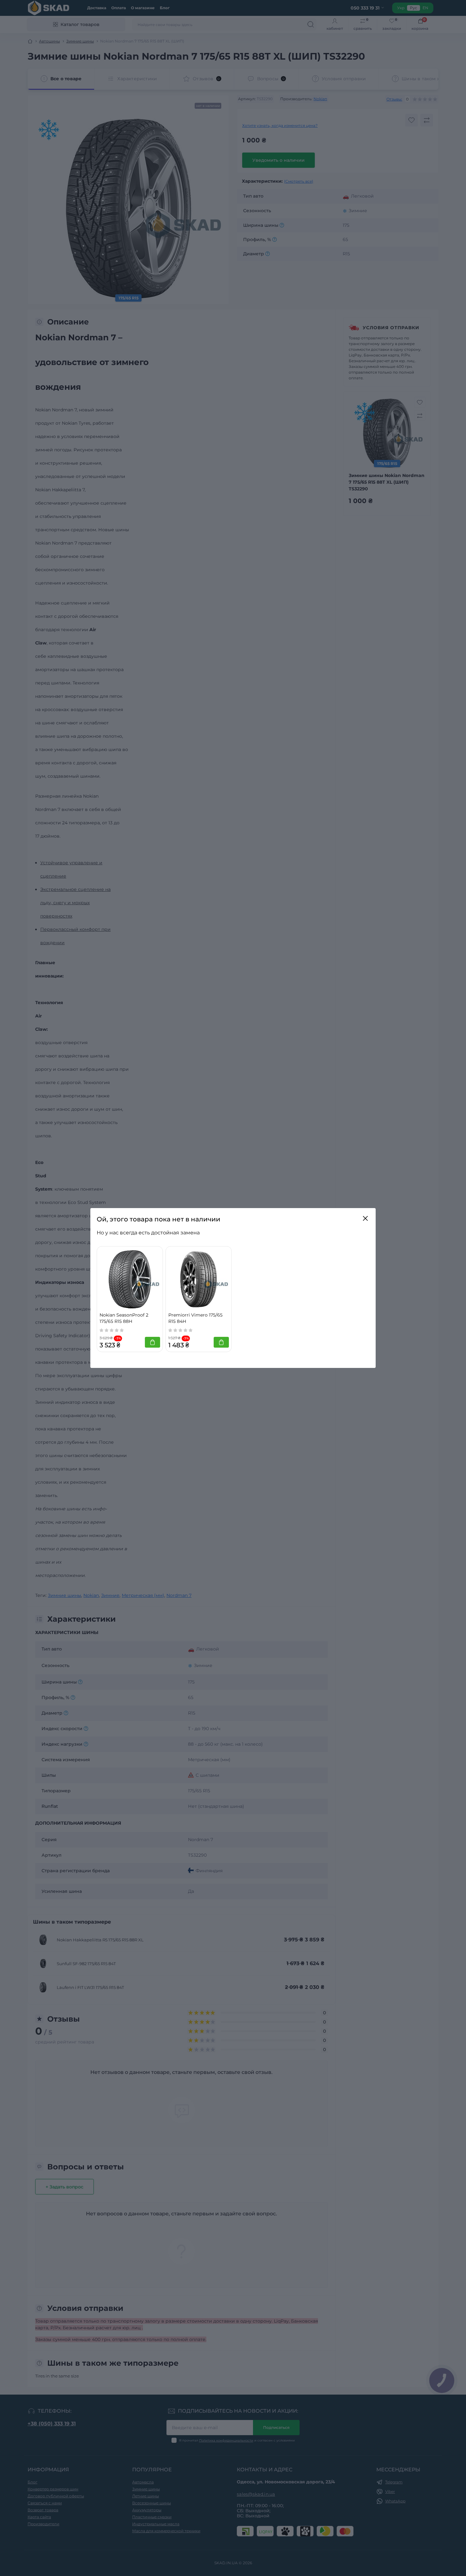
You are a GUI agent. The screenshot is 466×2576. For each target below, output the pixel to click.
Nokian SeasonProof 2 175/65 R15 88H (124, 1318)
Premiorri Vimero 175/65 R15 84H (195, 1318)
